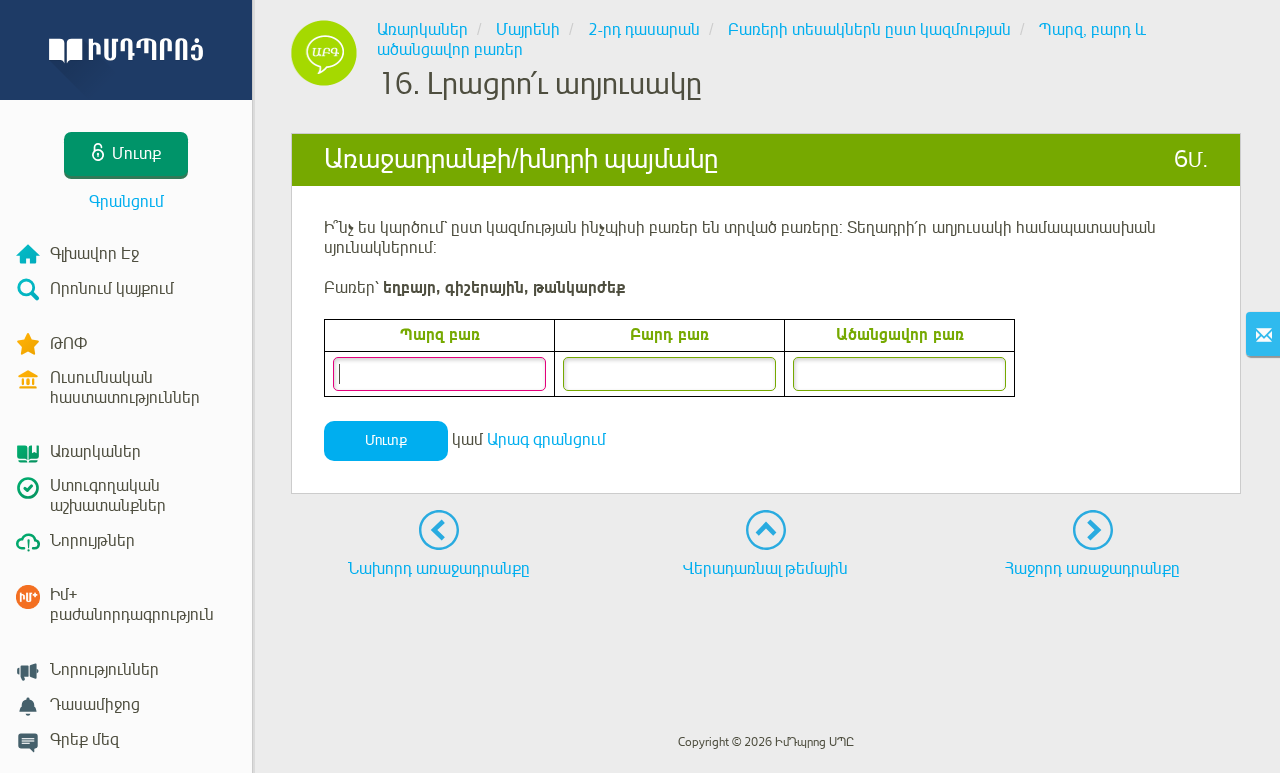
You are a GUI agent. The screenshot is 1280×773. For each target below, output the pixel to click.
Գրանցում (126, 202)
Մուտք (386, 440)
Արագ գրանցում (546, 440)
